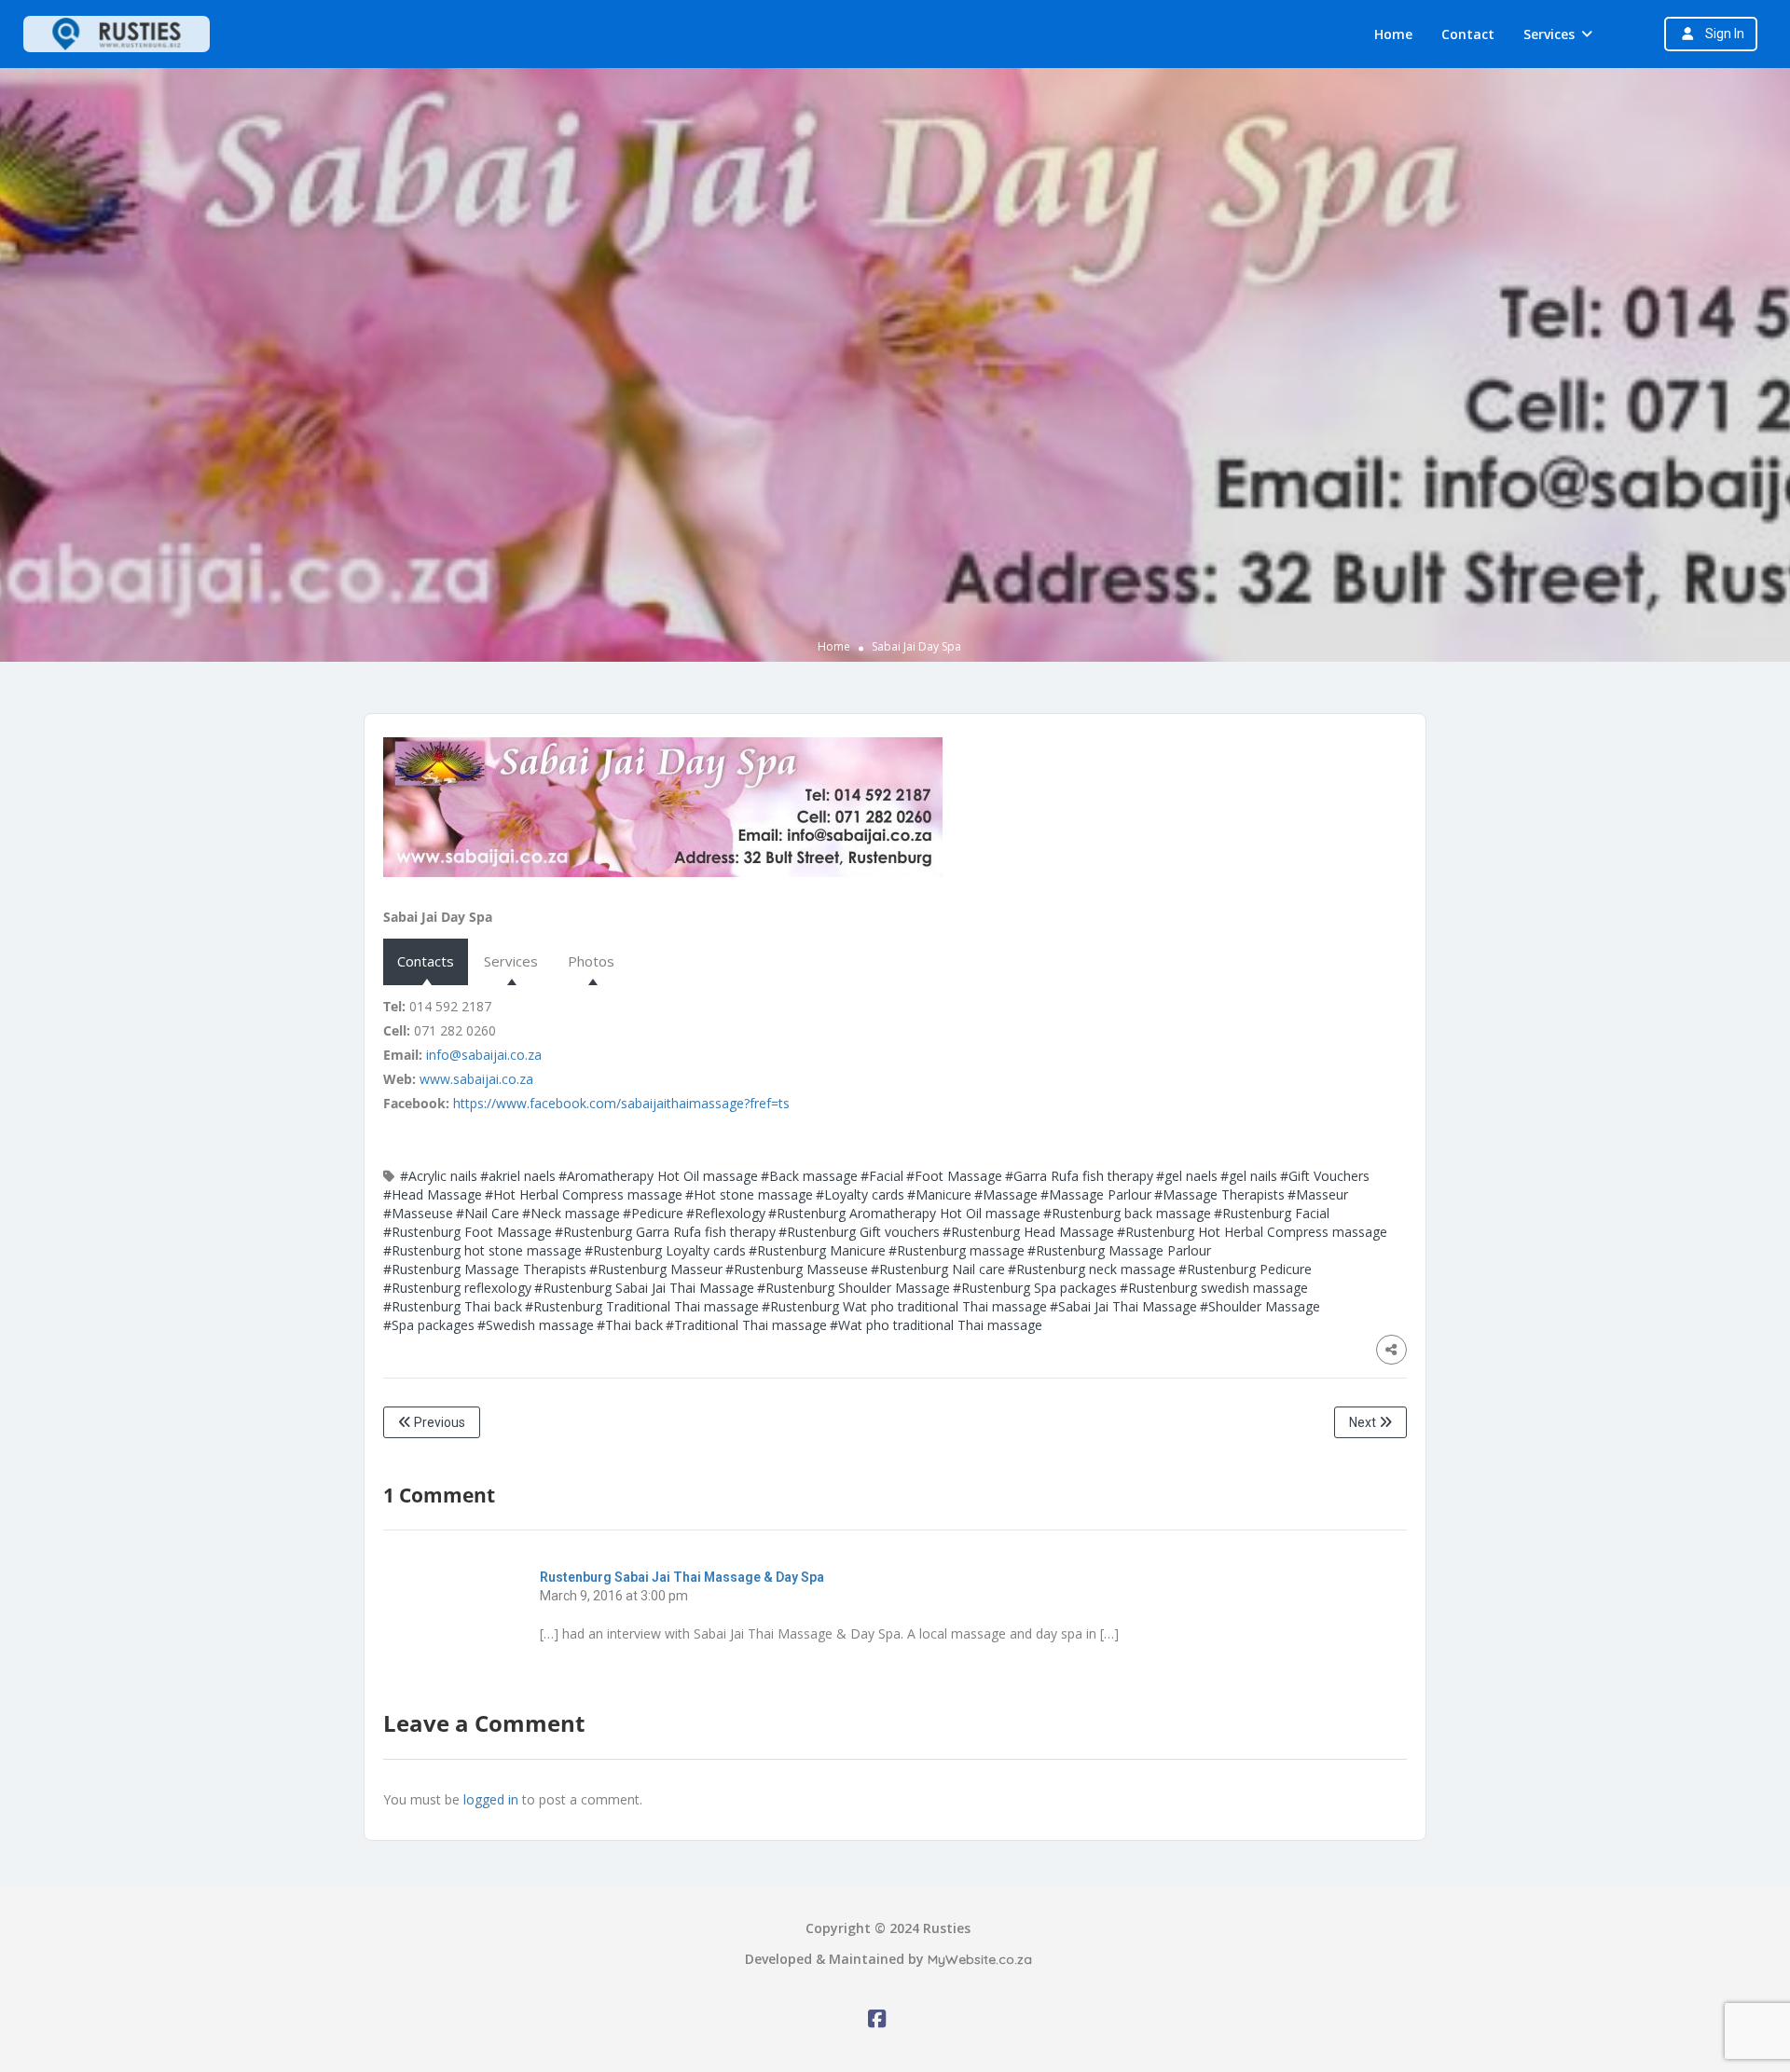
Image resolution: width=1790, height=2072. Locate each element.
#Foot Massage (954, 1176)
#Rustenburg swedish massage (1214, 1288)
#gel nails (1249, 1176)
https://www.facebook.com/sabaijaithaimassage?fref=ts (621, 1103)
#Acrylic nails (439, 1176)
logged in (491, 1799)
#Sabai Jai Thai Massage (1123, 1306)
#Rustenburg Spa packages (1035, 1288)
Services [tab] (511, 961)
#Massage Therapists (1219, 1194)
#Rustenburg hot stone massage (482, 1250)
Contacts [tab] (426, 961)
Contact (1468, 34)
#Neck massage (571, 1213)
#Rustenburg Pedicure (1245, 1269)
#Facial (882, 1176)
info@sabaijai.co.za (484, 1055)
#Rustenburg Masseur (656, 1269)
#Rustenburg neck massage (1092, 1269)
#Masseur (1318, 1194)
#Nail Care (488, 1213)
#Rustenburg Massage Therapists (485, 1269)
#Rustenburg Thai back (453, 1306)
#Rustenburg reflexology (457, 1288)
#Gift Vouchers (1325, 1176)
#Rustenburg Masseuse (797, 1269)
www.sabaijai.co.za (476, 1079)
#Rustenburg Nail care (938, 1269)
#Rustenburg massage (957, 1250)
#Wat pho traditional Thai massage (936, 1325)
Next (1364, 1422)
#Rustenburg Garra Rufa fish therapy (665, 1232)
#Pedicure (653, 1213)
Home (1393, 34)
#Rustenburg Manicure (817, 1250)
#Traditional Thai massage (746, 1325)
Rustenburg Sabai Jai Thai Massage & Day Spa (682, 1577)
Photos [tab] (591, 961)
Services (1549, 34)
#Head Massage (433, 1194)
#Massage (1006, 1194)
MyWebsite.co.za (980, 1959)
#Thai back (630, 1325)
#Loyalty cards (860, 1194)
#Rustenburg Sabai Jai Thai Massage (644, 1288)
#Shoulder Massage (1260, 1306)
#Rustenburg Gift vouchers (859, 1232)
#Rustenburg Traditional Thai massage (642, 1306)
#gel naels (1187, 1176)
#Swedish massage (536, 1325)
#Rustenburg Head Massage (1028, 1232)
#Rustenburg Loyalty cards (665, 1250)
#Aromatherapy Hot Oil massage (658, 1176)
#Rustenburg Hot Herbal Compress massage (1252, 1232)
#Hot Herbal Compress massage (584, 1194)
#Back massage (809, 1176)
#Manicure (939, 1194)
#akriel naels (518, 1176)
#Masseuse (418, 1213)
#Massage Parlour (1096, 1194)
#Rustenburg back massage (1127, 1213)
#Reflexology (726, 1213)
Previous (438, 1422)
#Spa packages (429, 1325)
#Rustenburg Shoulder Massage (854, 1288)
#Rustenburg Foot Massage (468, 1232)
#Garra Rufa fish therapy (1079, 1176)
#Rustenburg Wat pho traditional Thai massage (904, 1306)
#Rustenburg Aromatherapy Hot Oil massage (904, 1213)
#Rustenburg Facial (1272, 1213)
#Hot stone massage (749, 1194)
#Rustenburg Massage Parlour (1119, 1250)
